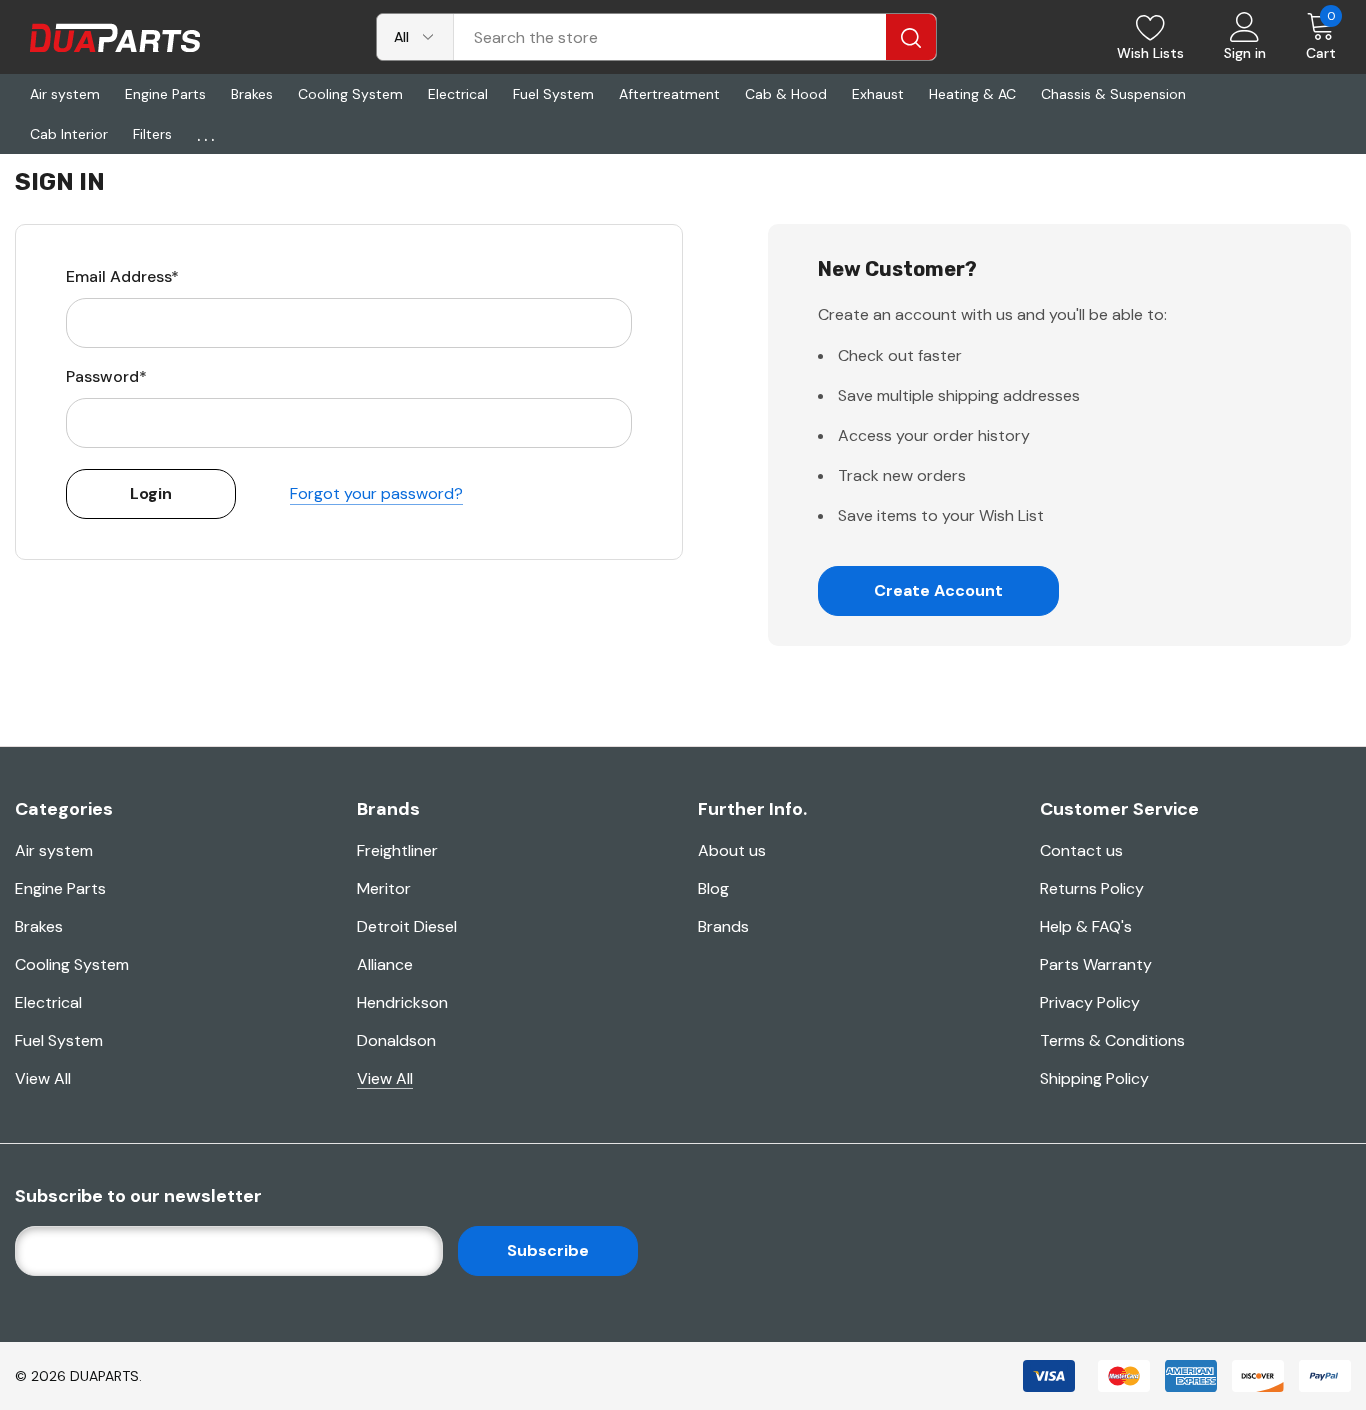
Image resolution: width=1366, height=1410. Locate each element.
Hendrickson (402, 1002)
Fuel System (59, 1040)
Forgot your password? (376, 493)
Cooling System (72, 964)
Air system (54, 850)
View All (43, 1078)
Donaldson (396, 1040)
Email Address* (122, 276)
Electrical (48, 1002)
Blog (713, 888)
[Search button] (911, 37)
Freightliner (397, 850)
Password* (106, 376)
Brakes (39, 926)
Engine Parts (60, 888)
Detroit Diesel (407, 926)
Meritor (384, 888)
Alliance (385, 964)
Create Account (938, 590)
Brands (723, 926)
